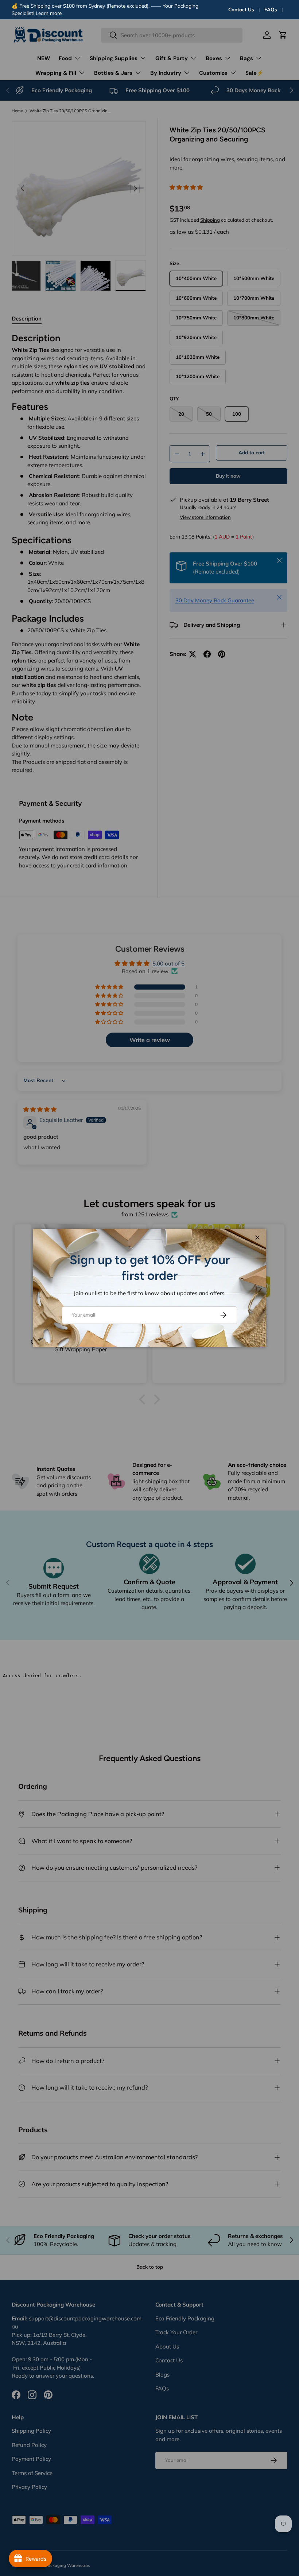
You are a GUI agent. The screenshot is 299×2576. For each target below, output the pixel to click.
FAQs (271, 9)
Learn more (49, 13)
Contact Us (241, 9)
